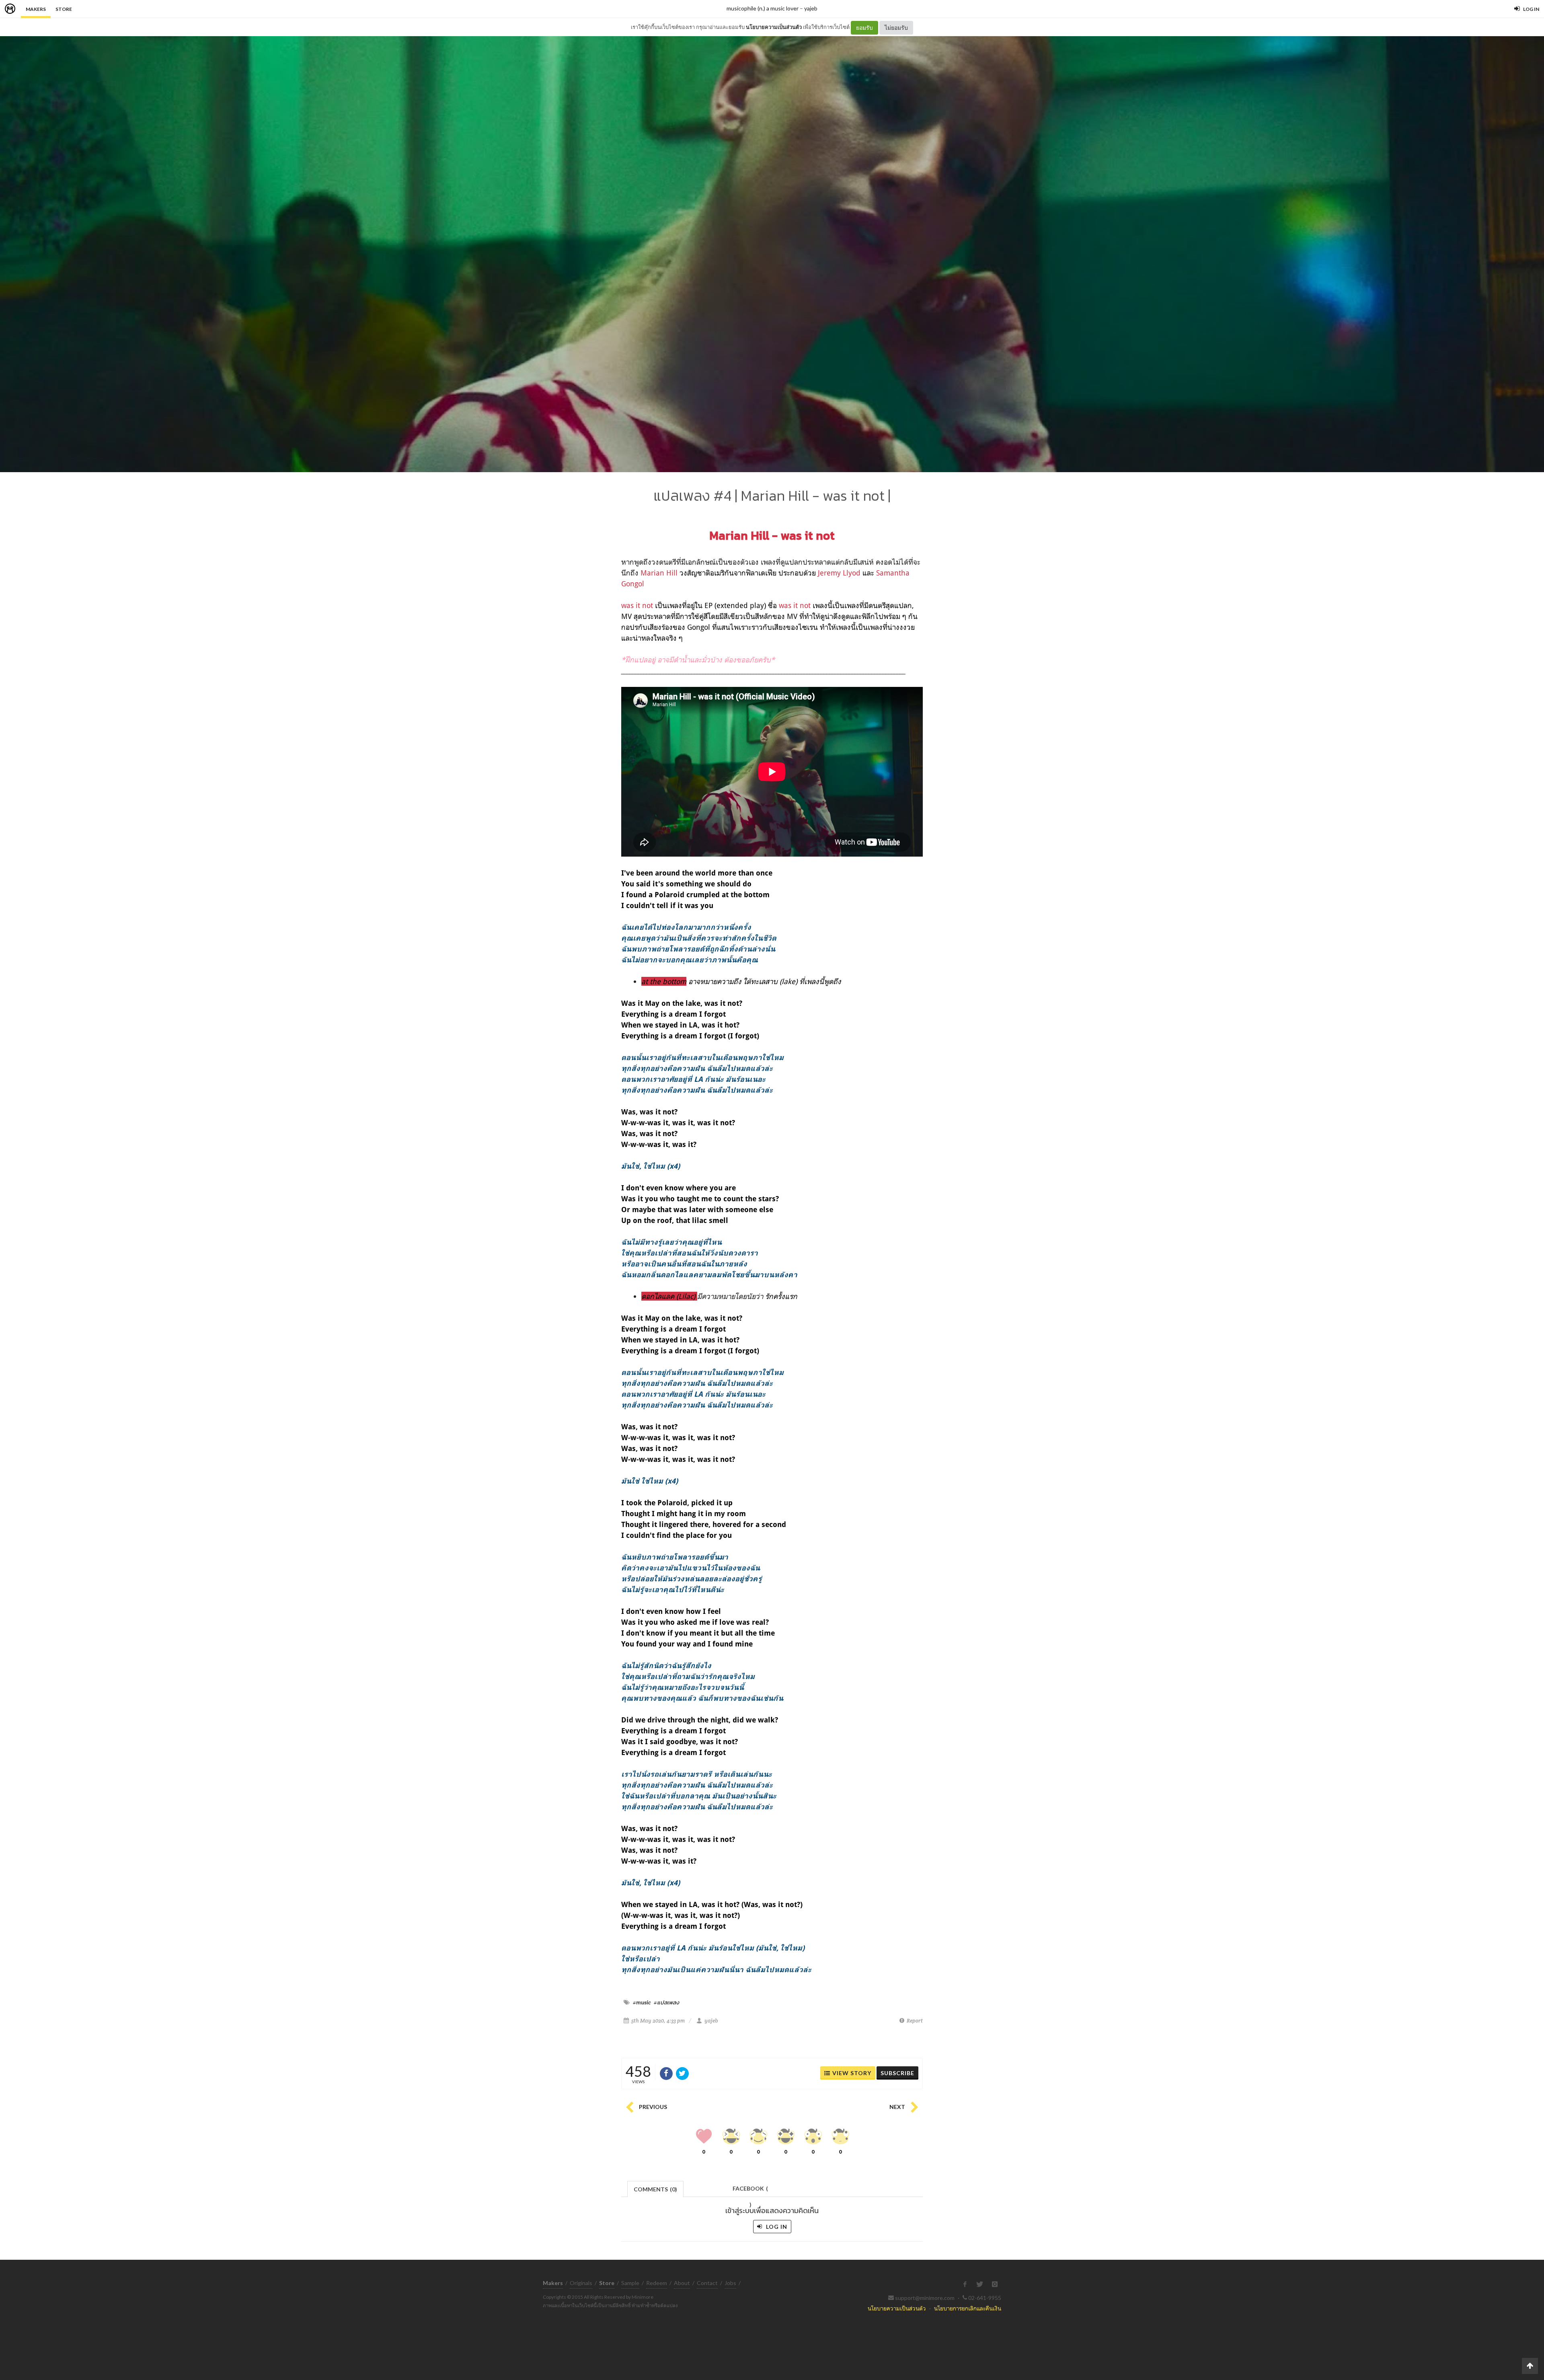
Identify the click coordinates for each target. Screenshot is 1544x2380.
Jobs (730, 2283)
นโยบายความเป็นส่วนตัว (774, 27)
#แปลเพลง (666, 2002)
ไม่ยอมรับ (896, 28)
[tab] (656, 2188)
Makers (36, 9)
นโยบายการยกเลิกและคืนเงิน (968, 2308)
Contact (707, 2283)
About (682, 2283)
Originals (581, 2283)
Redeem (657, 2283)
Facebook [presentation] (750, 2191)
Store (64, 9)
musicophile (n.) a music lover (763, 8)
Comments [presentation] (655, 2189)
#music (642, 2002)
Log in (776, 2227)
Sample (630, 2283)
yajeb (811, 8)
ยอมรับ (864, 28)
